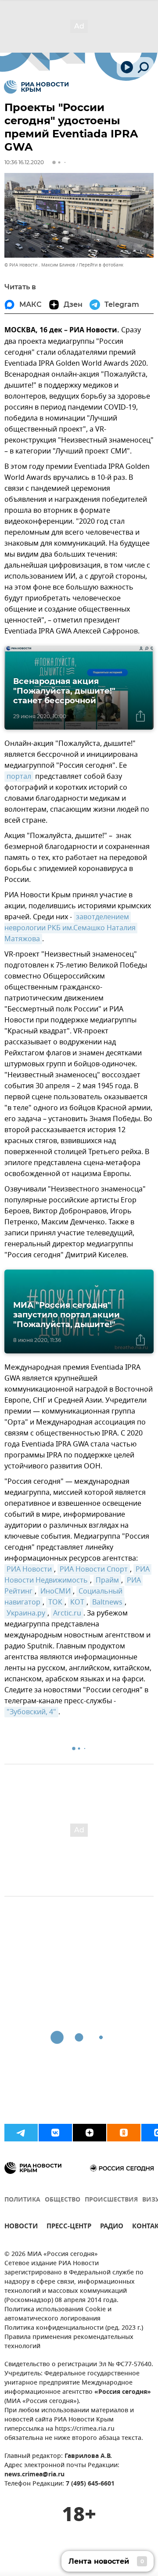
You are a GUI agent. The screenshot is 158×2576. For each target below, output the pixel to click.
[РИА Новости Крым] (36, 87)
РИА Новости (29, 1569)
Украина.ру (26, 1613)
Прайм (107, 1580)
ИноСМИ (56, 1591)
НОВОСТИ (21, 2227)
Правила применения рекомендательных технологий (69, 2342)
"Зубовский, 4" (31, 1712)
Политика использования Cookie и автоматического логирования (58, 2314)
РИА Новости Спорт (94, 1569)
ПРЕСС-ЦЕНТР (69, 2227)
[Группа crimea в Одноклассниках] (124, 2133)
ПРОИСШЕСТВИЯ (111, 2200)
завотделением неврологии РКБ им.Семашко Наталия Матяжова (71, 928)
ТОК (55, 1602)
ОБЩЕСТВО (63, 2200)
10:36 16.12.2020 (24, 162)
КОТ (77, 1602)
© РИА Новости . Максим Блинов (40, 265)
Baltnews (107, 1602)
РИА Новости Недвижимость (78, 1575)
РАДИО (112, 2227)
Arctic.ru (67, 1613)
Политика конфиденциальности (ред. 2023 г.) (74, 2328)
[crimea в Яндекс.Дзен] (90, 2133)
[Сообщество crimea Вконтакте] (55, 2133)
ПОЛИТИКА (22, 2200)
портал (19, 777)
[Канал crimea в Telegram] (21, 2133)
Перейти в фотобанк (101, 265)
